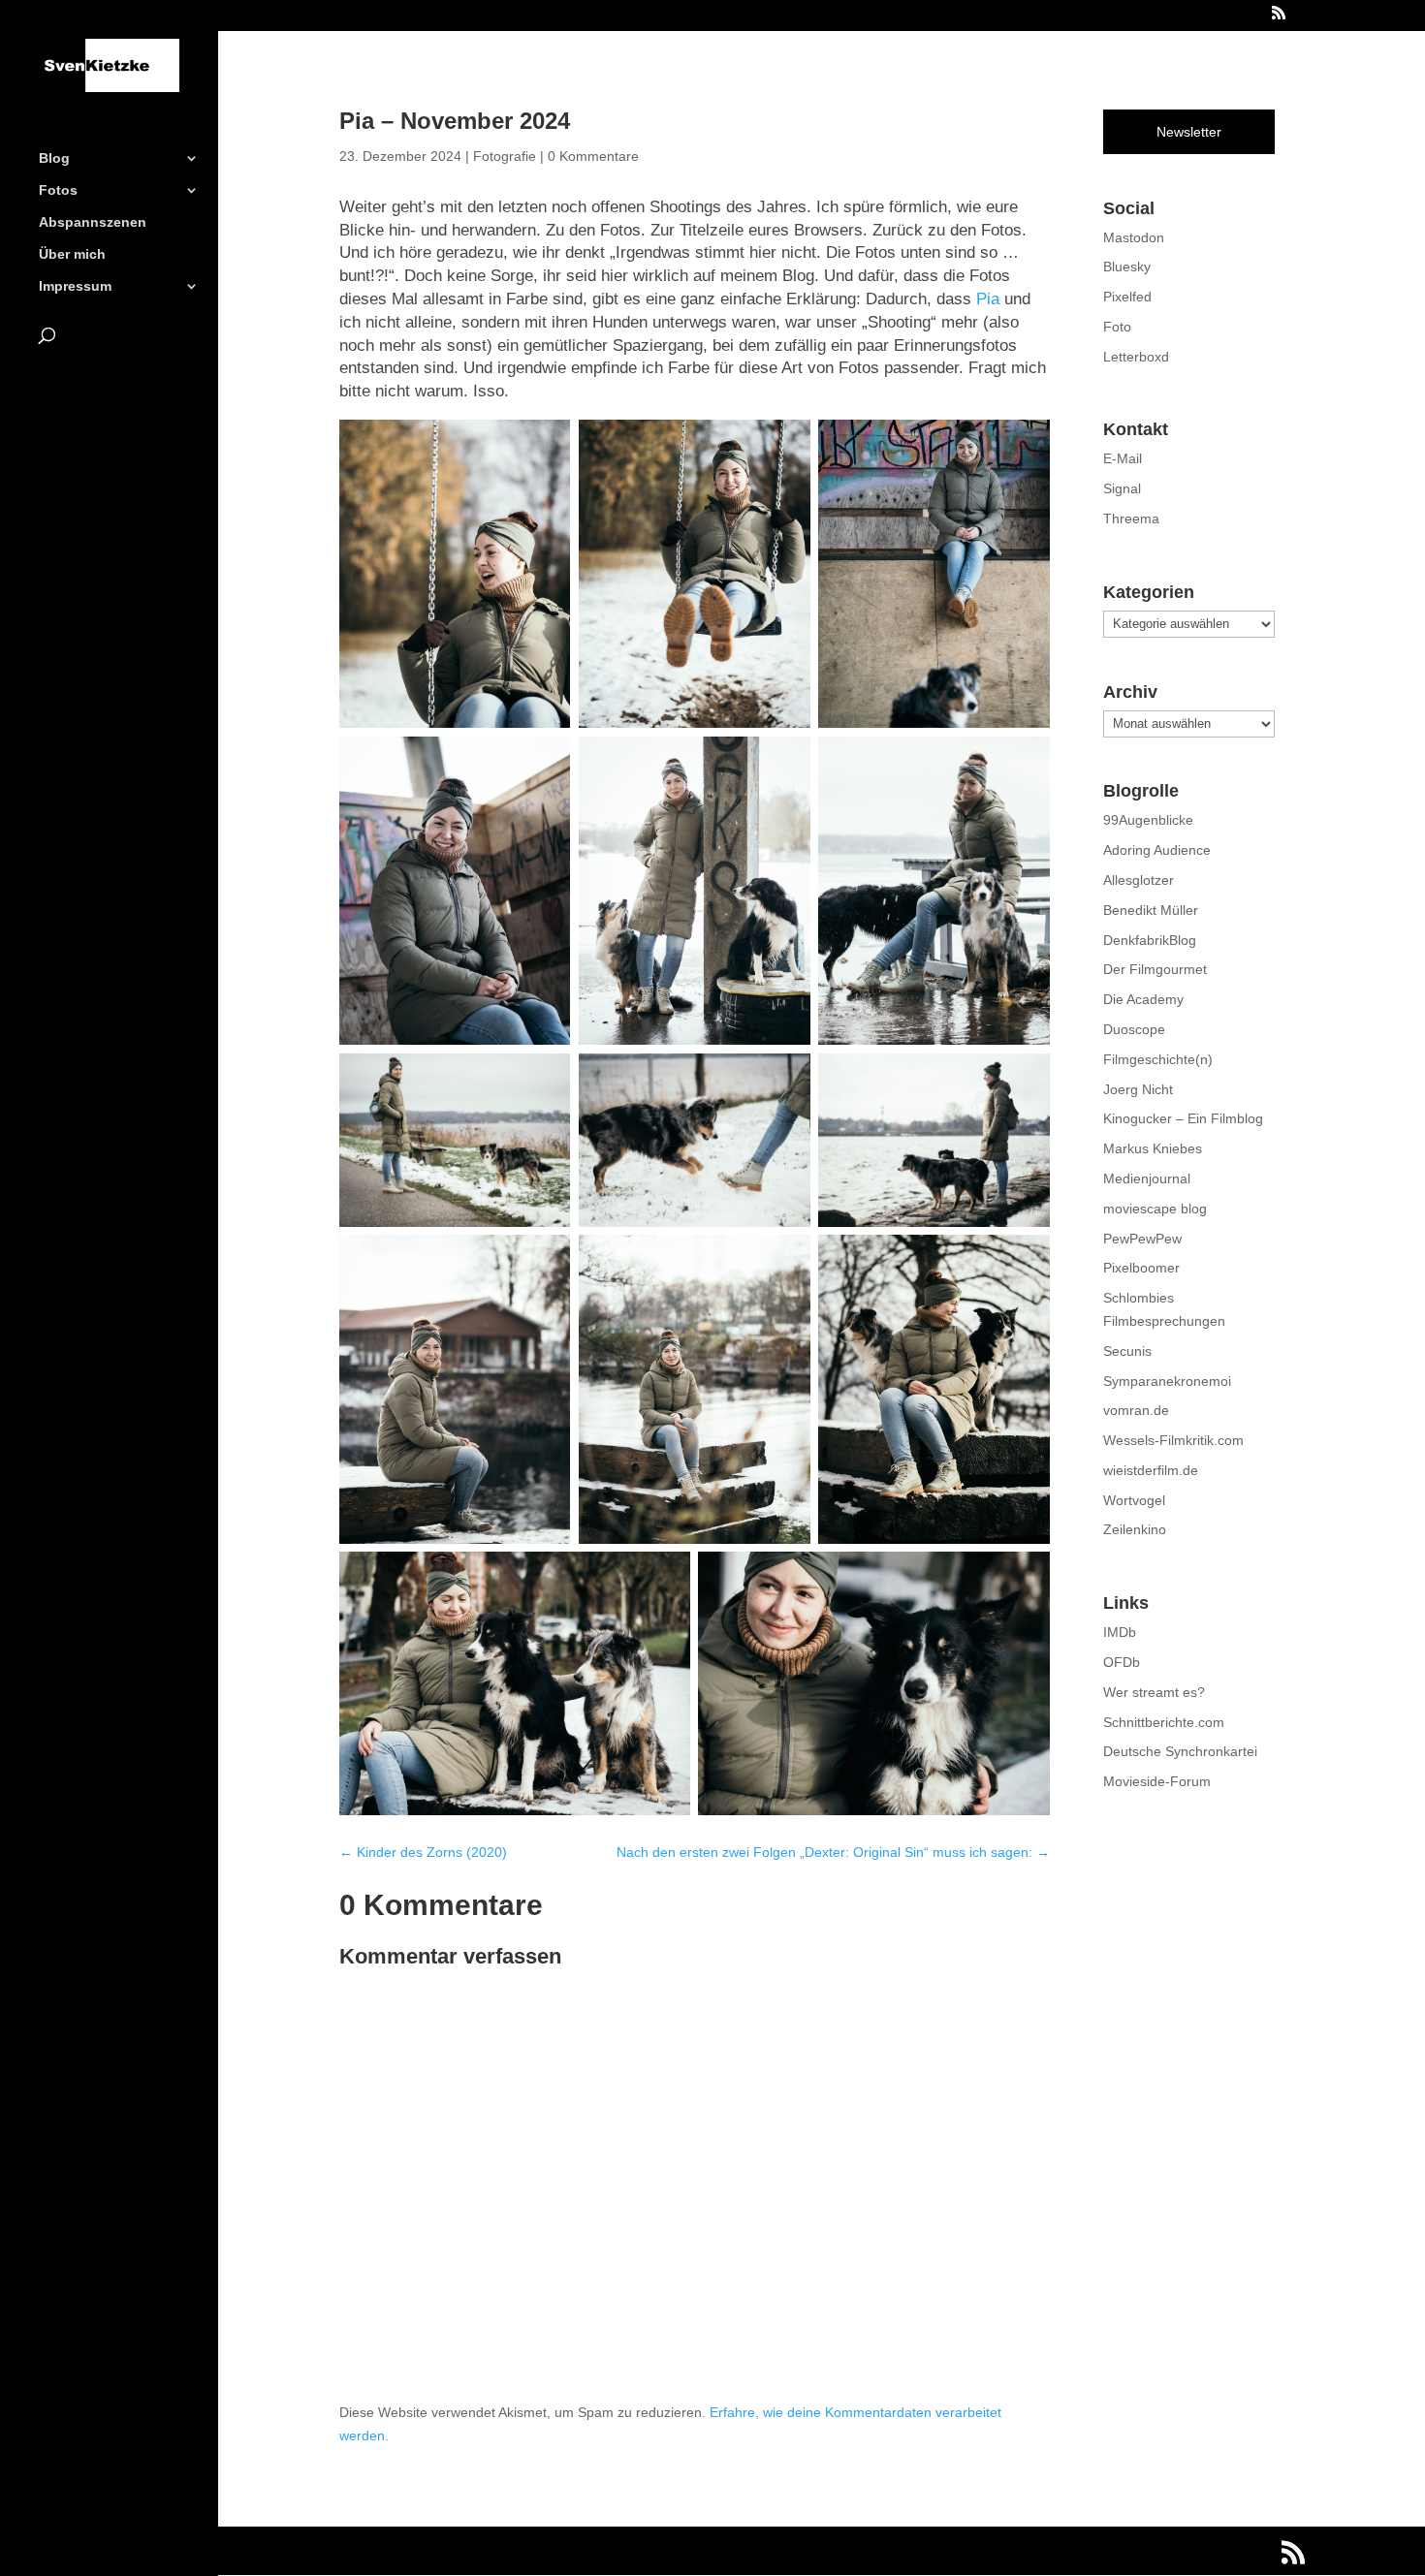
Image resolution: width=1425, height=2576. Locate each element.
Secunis (1127, 1351)
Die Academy (1143, 999)
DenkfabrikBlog (1150, 940)
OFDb (1122, 1662)
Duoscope (1134, 1029)
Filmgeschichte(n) (1158, 1059)
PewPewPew (1142, 1239)
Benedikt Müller (1151, 910)
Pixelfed (1127, 297)
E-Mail (1123, 458)
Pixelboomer (1141, 1268)
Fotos (58, 190)
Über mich (72, 254)
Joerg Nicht (1138, 1089)
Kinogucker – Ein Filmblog (1183, 1118)
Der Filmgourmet (1155, 969)
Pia (988, 299)
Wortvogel (1134, 1500)
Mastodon (1134, 237)
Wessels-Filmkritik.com (1173, 1440)
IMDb (1120, 1632)
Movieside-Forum (1157, 1781)
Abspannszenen (93, 222)
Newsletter (1189, 132)
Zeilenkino (1135, 1529)
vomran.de (1136, 1410)
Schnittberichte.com (1164, 1722)
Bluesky (1127, 267)
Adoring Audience (1157, 850)
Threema (1131, 518)
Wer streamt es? (1154, 1692)
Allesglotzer (1139, 880)
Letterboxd (1136, 357)
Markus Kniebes (1153, 1148)
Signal (1122, 488)
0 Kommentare (593, 156)
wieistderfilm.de (1151, 1470)
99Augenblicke (1148, 820)
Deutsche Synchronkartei (1180, 1751)
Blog (54, 158)
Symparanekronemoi (1167, 1381)
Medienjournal (1147, 1178)
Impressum (75, 286)
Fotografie (505, 156)
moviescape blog (1155, 1209)
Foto (1117, 327)
